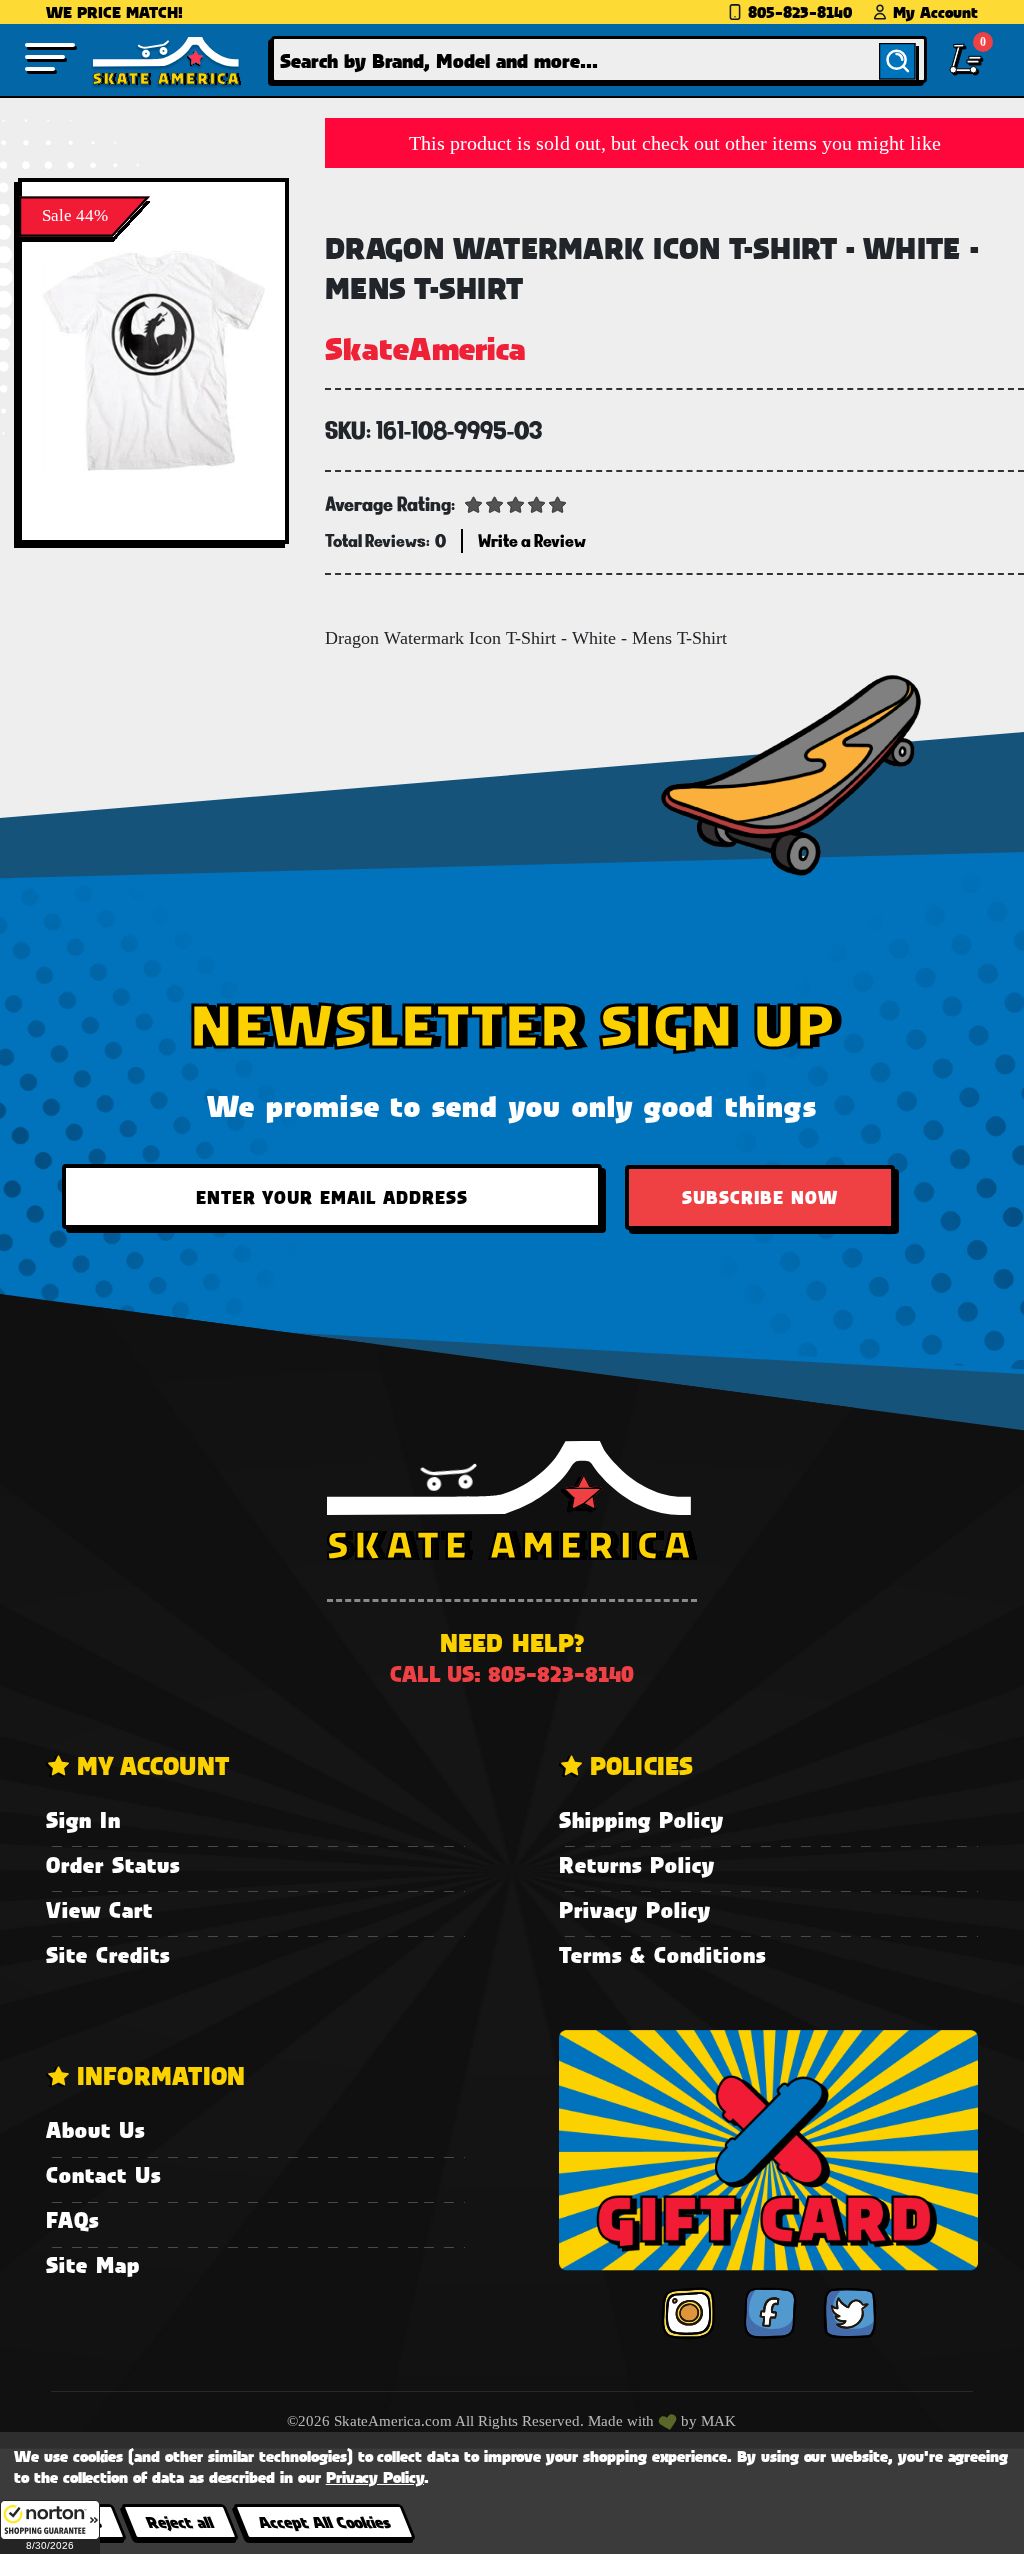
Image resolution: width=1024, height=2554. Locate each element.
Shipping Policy (641, 1819)
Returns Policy (637, 1864)
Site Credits (108, 1954)
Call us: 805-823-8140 (512, 1673)
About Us (95, 2129)
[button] (50, 2527)
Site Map (93, 2264)
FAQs (72, 2219)
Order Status (113, 1864)
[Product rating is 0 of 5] (516, 503)
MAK (718, 2421)
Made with (623, 2421)
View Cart (99, 1909)
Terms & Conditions (662, 1954)
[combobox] (599, 59)
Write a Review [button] (532, 540)
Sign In (83, 1819)
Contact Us (103, 2174)
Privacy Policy (635, 1909)
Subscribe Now (760, 1197)
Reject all (179, 2521)
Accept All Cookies (324, 2521)
